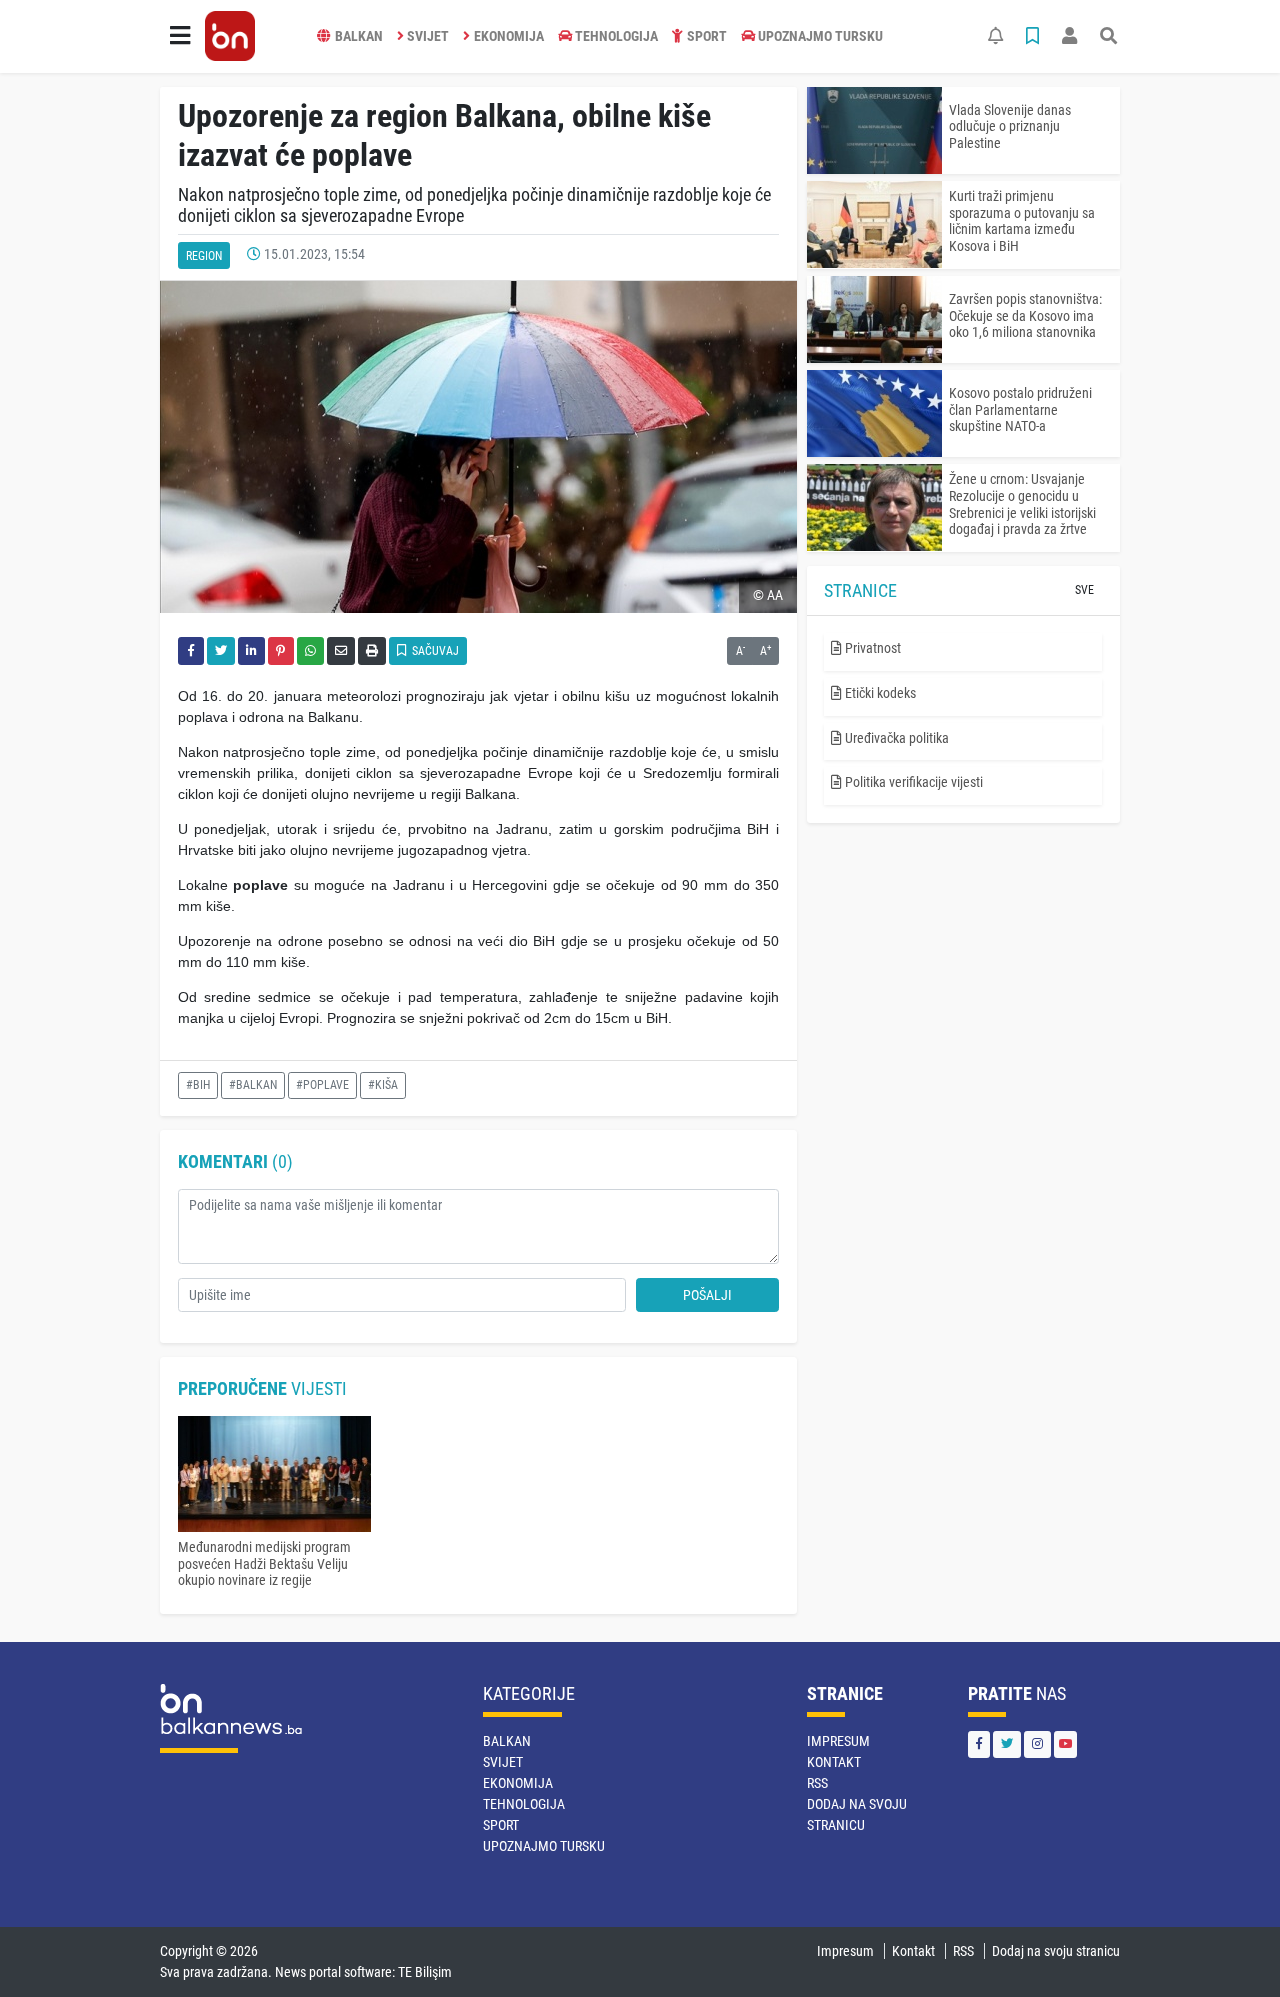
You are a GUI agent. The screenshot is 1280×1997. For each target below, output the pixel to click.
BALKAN (359, 36)
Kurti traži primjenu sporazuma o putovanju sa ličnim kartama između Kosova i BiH (1022, 221)
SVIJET (428, 36)
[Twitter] (1007, 1744)
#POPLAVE (322, 1085)
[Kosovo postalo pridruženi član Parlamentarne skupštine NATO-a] (874, 413)
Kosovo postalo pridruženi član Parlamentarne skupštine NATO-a (1020, 410)
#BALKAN (253, 1085)
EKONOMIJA (509, 36)
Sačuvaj (434, 651)
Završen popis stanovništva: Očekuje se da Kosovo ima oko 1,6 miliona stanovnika (1025, 316)
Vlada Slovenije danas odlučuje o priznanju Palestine (1010, 127)
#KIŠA (383, 1085)
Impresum (838, 1741)
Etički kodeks (879, 693)
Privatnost (871, 648)
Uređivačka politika (895, 738)
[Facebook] (979, 1744)
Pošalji (707, 1295)
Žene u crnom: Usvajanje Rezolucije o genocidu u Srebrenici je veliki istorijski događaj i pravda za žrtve (1022, 504)
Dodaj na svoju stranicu (1056, 1951)
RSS (817, 1783)
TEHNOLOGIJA (616, 36)
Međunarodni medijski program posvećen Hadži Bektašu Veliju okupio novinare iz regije (264, 1564)
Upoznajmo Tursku (820, 36)
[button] (180, 36)
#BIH (198, 1085)
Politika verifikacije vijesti (912, 782)
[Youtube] (1065, 1744)
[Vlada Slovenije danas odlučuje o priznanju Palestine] (874, 130)
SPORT (707, 36)
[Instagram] (1037, 1744)
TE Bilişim (425, 1972)
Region (204, 256)
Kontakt (834, 1762)
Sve (1084, 590)
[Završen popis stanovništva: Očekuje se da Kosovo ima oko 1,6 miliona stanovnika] (874, 319)
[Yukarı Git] (1227, 1946)
